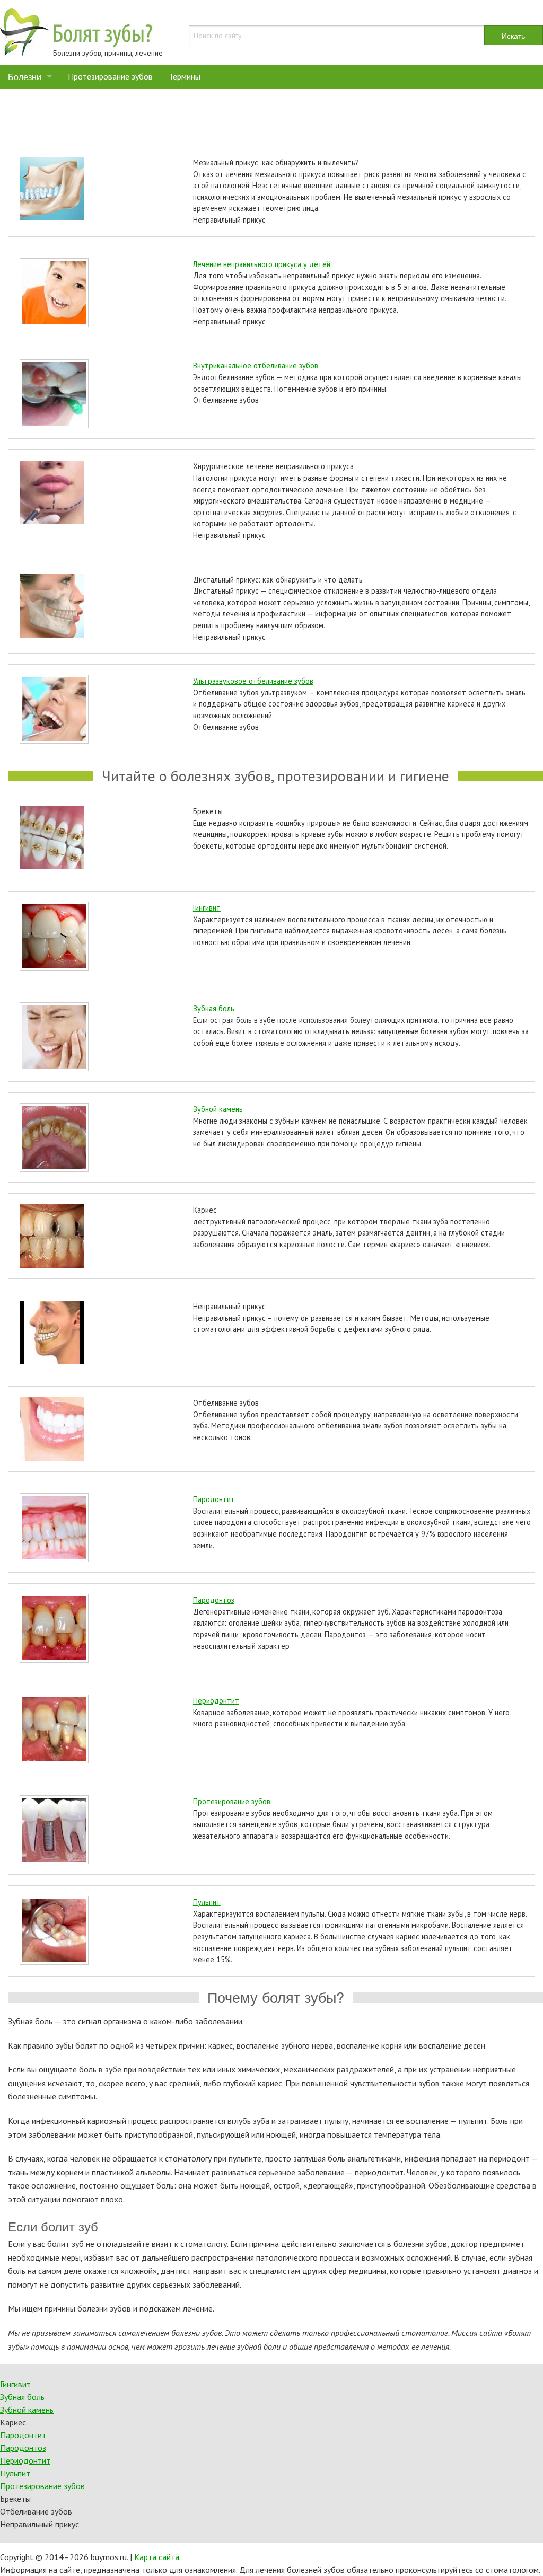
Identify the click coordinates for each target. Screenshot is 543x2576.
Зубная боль (214, 1008)
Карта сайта (157, 2557)
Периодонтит (216, 1701)
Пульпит (207, 1902)
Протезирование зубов (110, 76)
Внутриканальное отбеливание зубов (256, 365)
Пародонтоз (214, 1600)
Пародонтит (214, 1499)
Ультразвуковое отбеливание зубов (253, 681)
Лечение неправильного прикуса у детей (262, 264)
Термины (185, 76)
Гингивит (207, 908)
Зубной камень (218, 1109)
